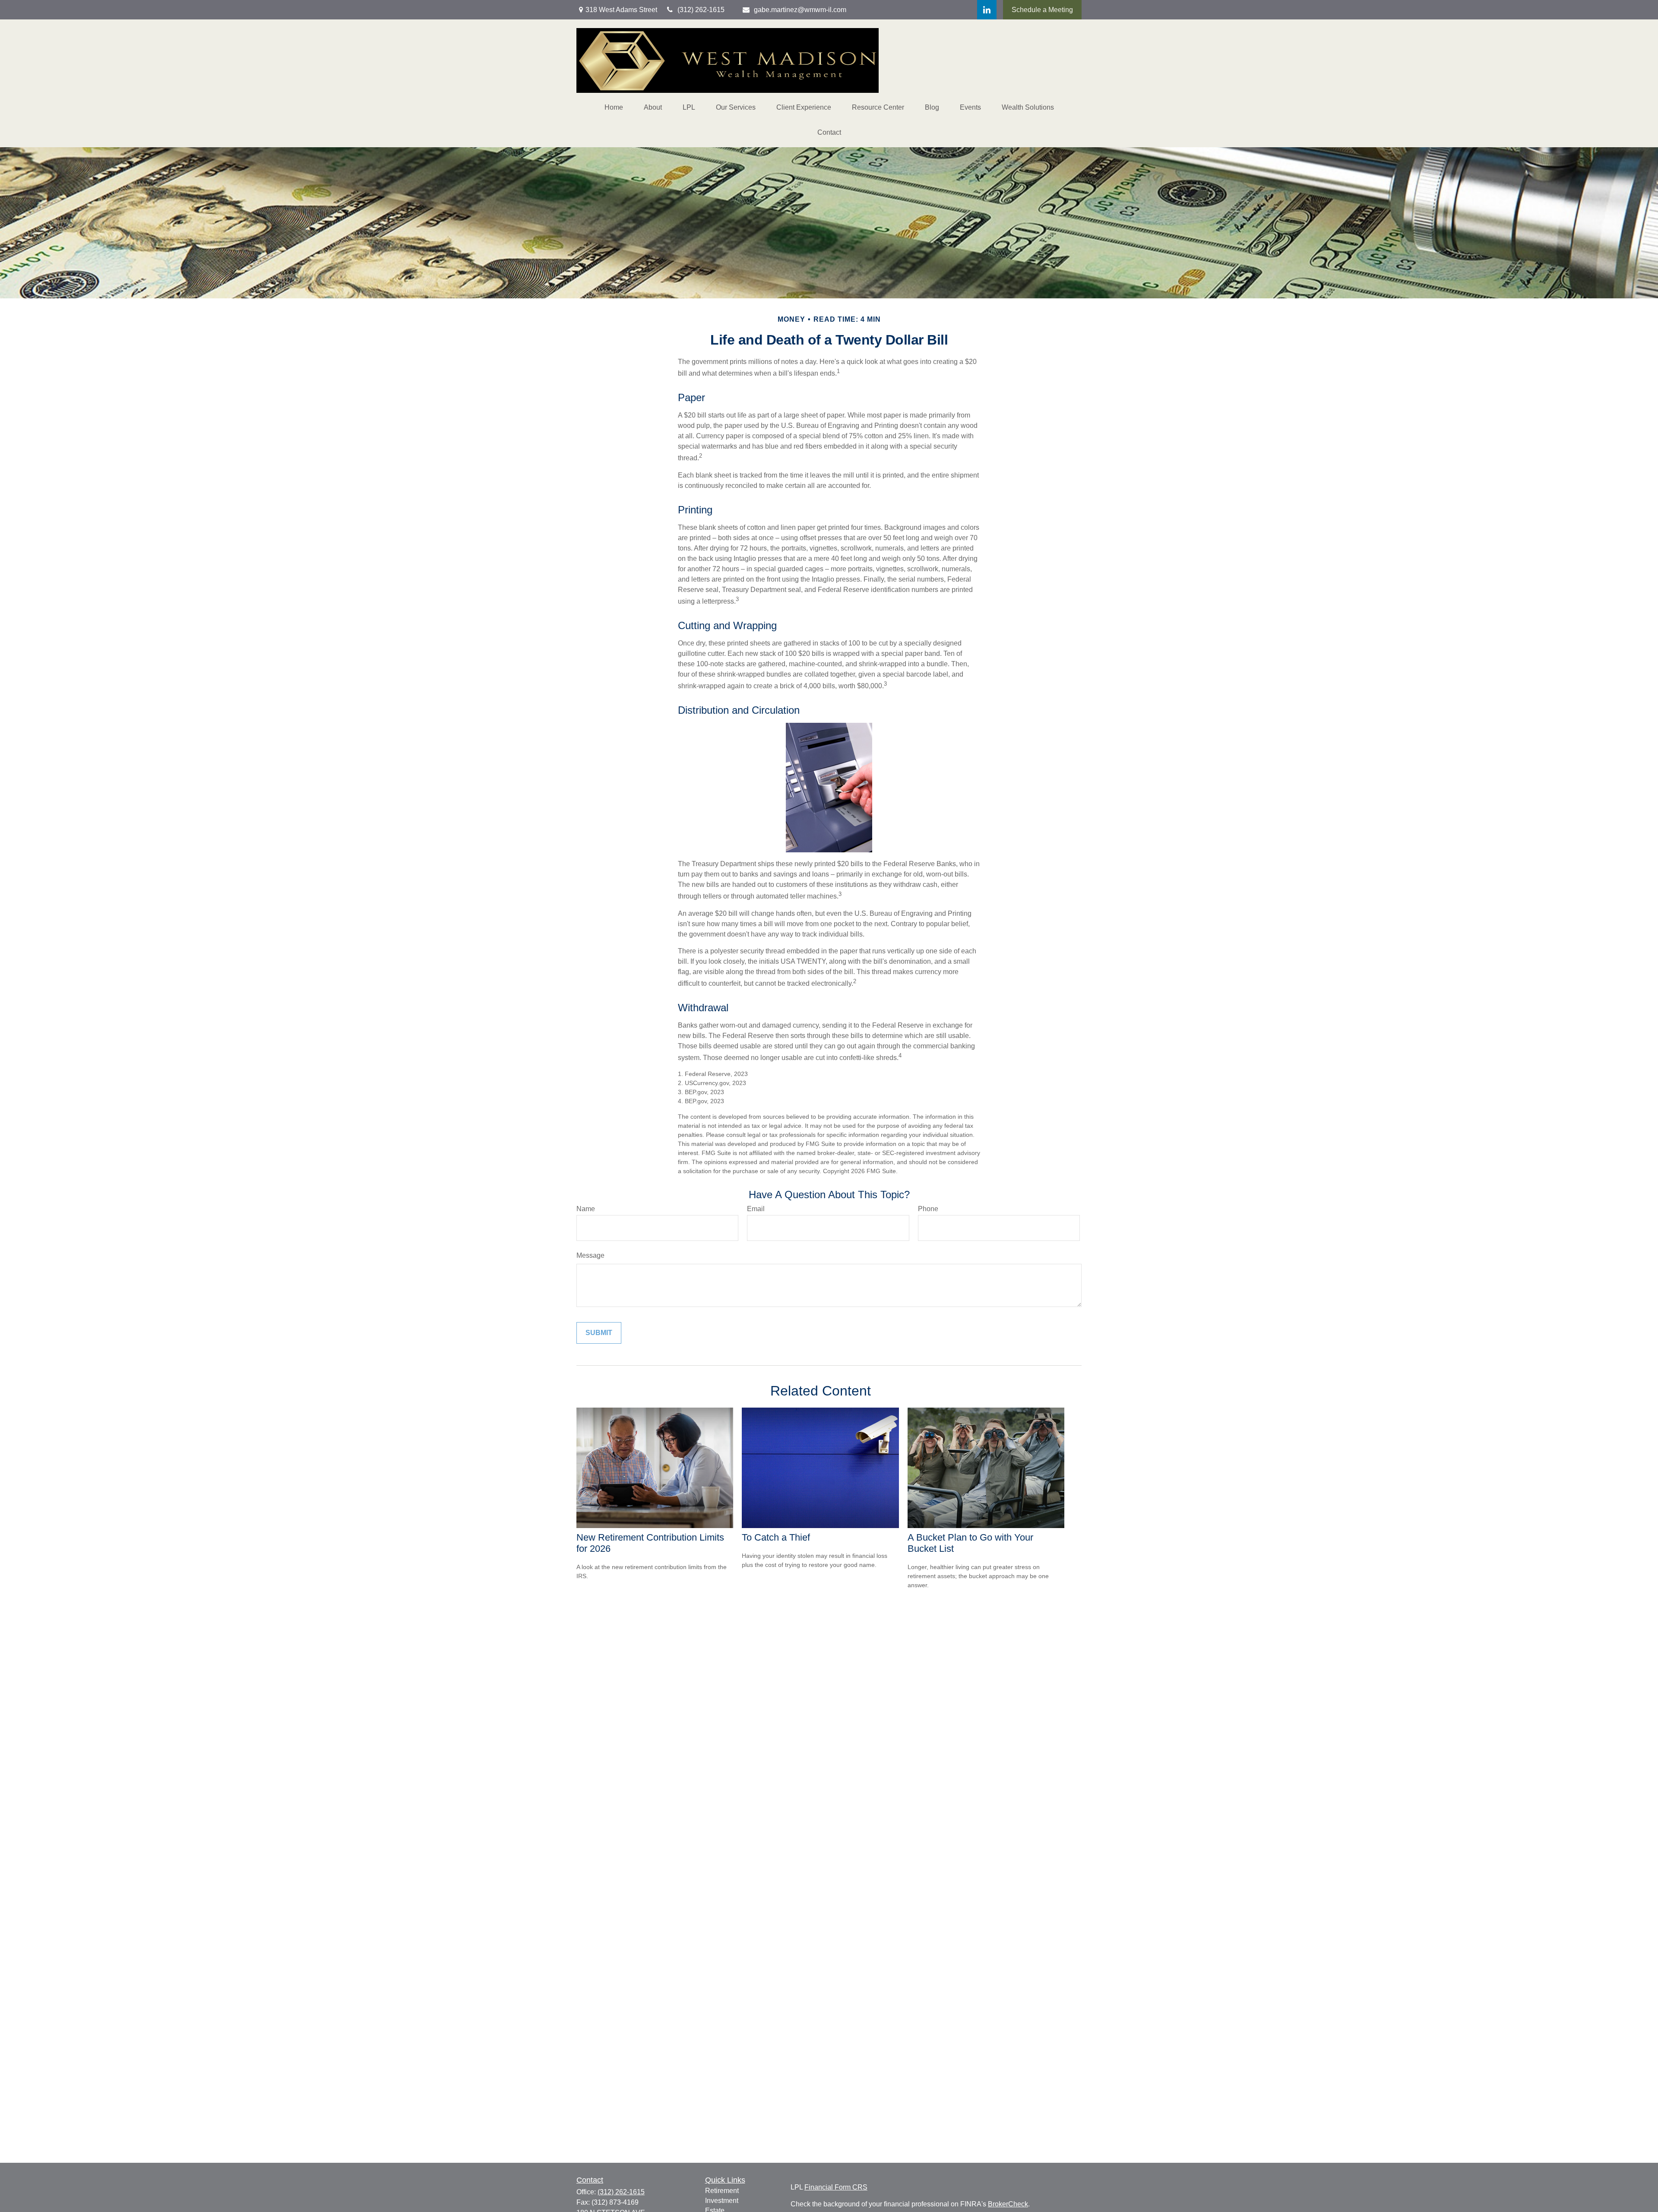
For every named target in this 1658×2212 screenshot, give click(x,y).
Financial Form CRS (836, 2187)
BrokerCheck (1008, 2204)
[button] (614, 108)
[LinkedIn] (987, 10)
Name (586, 1209)
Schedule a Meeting (1042, 10)
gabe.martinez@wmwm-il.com (800, 10)
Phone (928, 1209)
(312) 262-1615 (621, 2192)
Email (756, 1209)
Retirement (722, 2191)
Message (590, 1255)
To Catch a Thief (776, 1537)
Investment (722, 2201)
